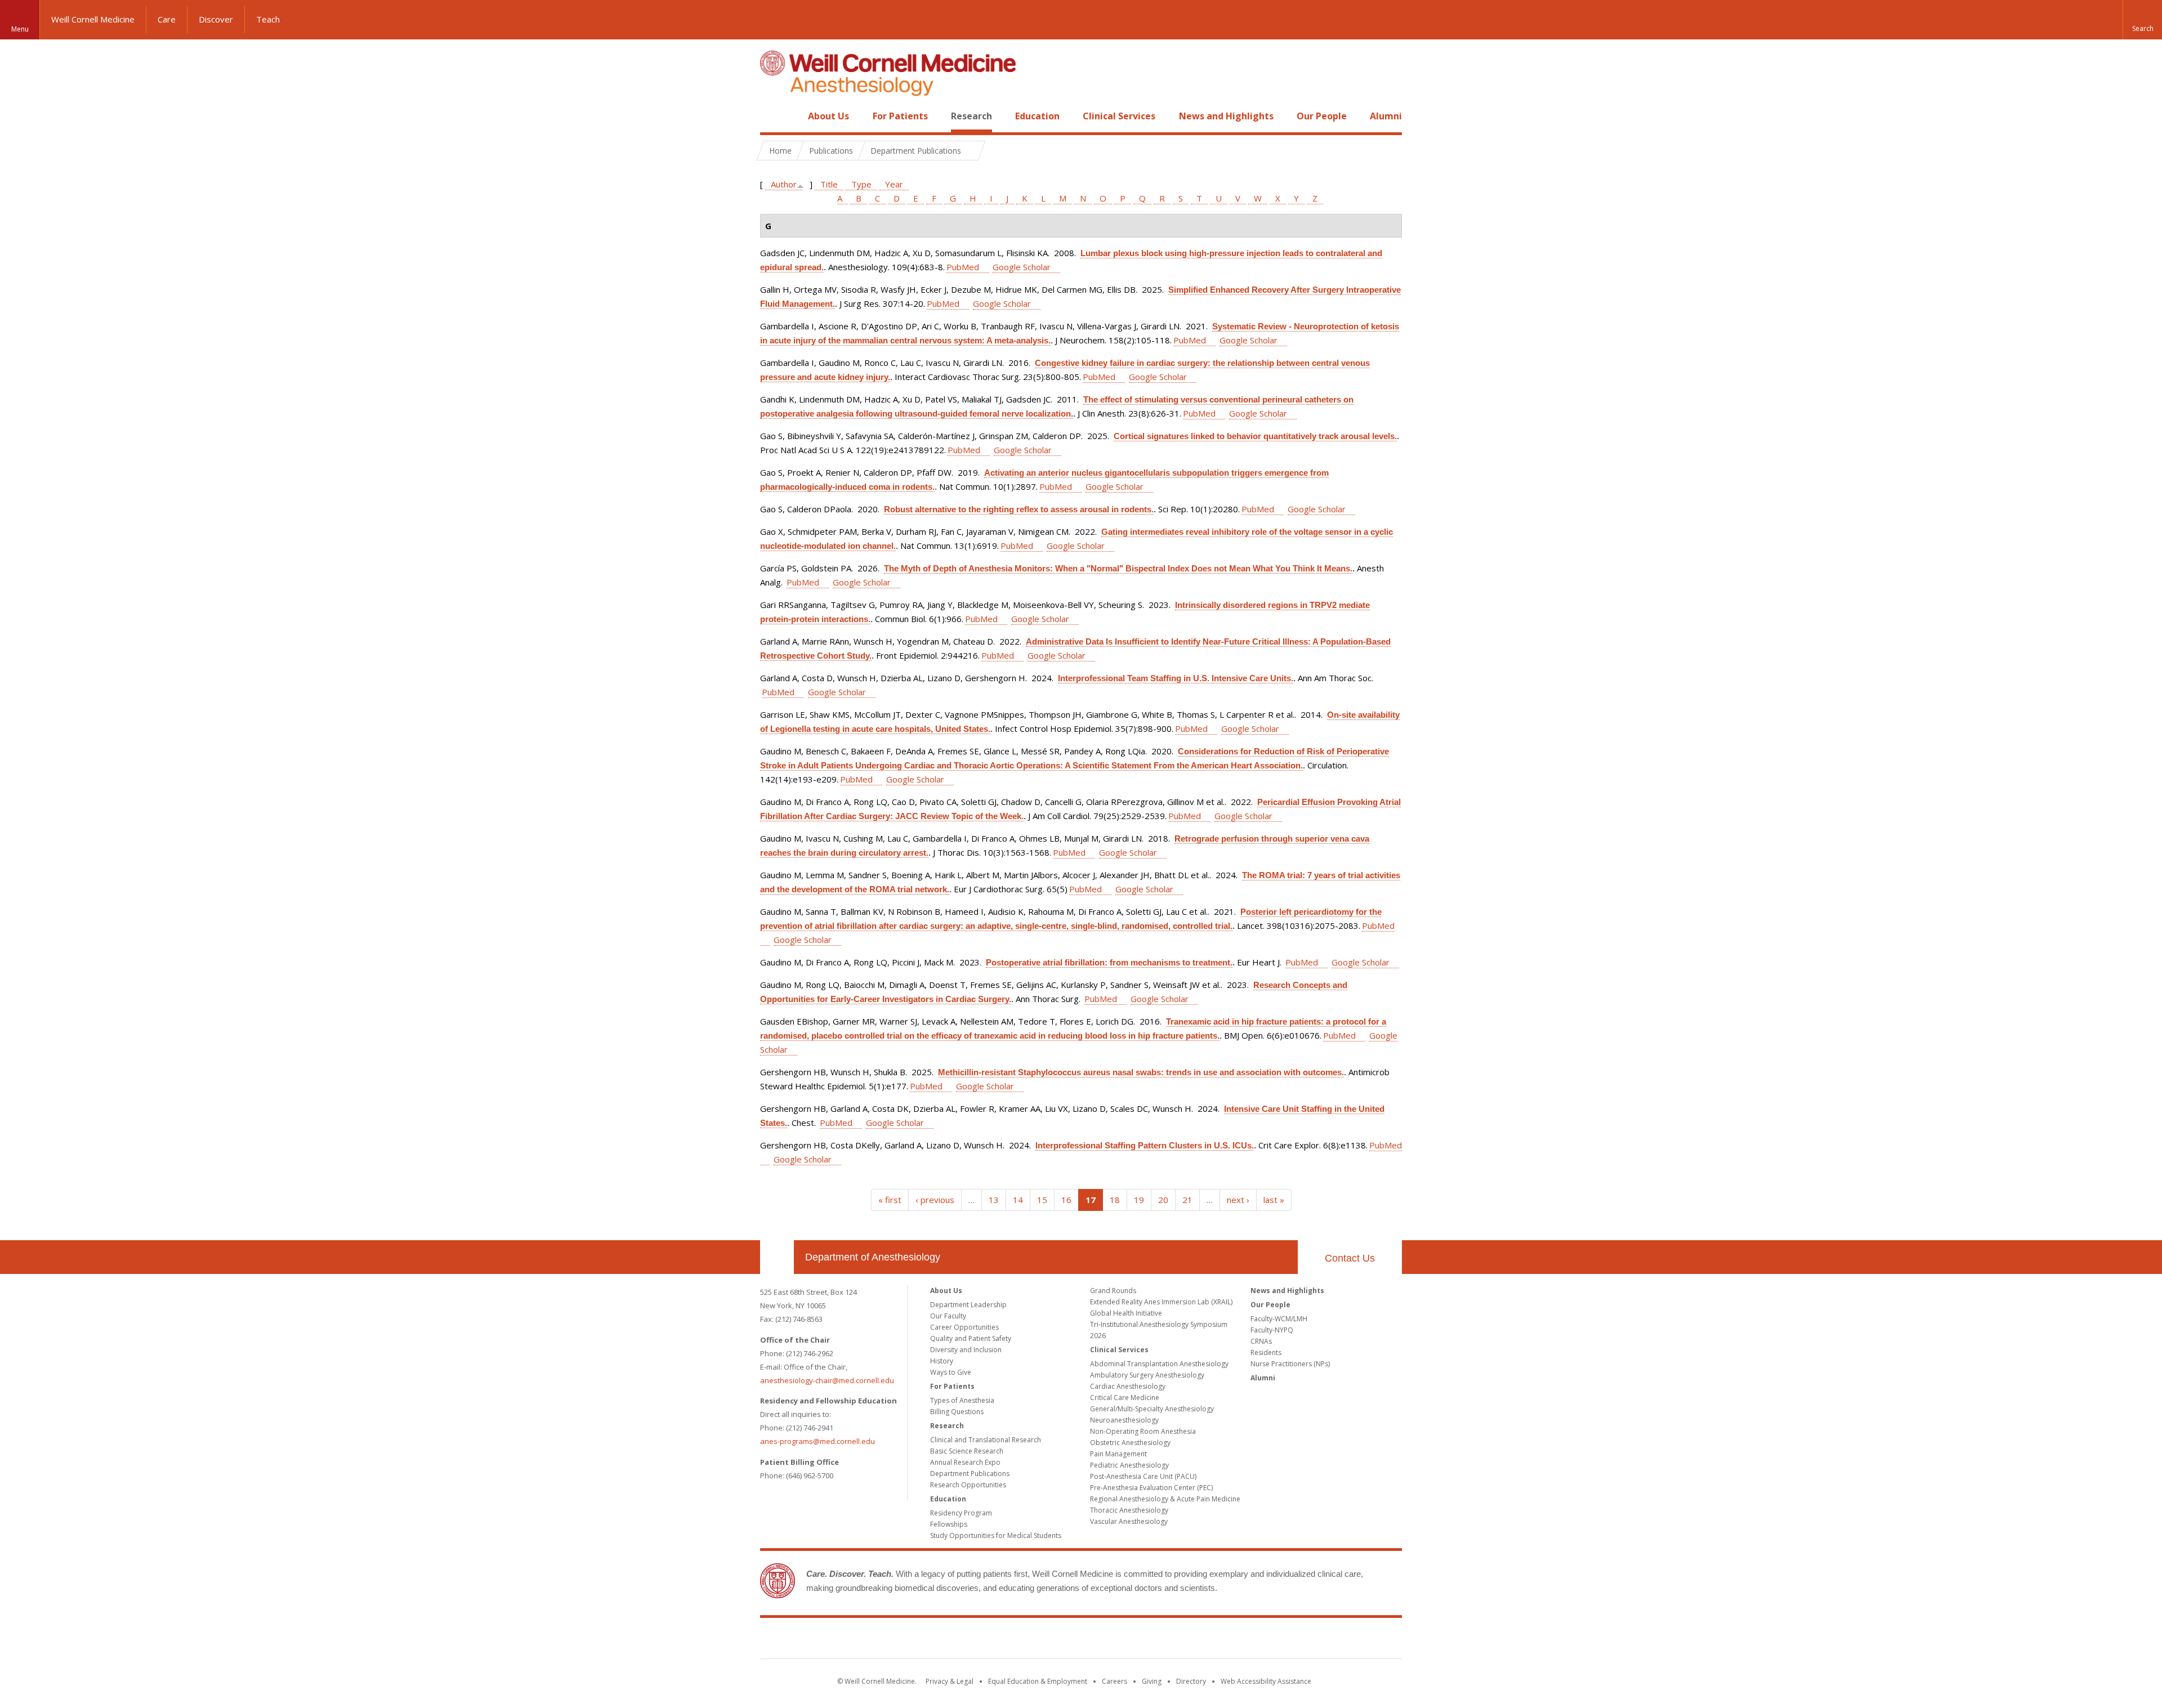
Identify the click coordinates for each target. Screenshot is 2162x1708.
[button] (2142, 20)
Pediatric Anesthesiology (1129, 1465)
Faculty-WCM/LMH (1279, 1319)
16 (1066, 1200)
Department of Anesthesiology (873, 1257)
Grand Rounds (1113, 1291)
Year (894, 184)
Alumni (1386, 116)
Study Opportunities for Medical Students (996, 1535)
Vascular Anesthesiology (1129, 1521)
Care (167, 19)
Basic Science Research (967, 1451)
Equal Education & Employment (1038, 1681)
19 (1139, 1200)
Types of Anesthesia (962, 1400)
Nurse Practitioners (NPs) (1290, 1364)
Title (829, 184)
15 (1042, 1200)
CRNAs (1261, 1341)
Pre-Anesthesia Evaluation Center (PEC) (1151, 1488)
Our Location (777, 1257)
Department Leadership (968, 1305)
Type (861, 184)
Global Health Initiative (1126, 1313)
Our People (1322, 116)
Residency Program (961, 1513)
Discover (216, 19)
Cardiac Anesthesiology (1128, 1386)
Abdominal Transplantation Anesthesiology (1159, 1364)
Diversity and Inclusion (966, 1350)
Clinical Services (1119, 116)
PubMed (963, 267)
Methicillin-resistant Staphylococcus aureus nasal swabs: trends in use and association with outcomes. (1141, 1072)
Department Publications (970, 1474)
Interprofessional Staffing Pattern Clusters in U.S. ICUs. (1145, 1145)
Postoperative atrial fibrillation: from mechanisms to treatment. (1109, 962)
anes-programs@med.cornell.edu (818, 1441)
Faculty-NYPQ (1272, 1330)
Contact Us (1350, 1258)
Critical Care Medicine (1125, 1398)
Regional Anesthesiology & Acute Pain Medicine (1165, 1499)
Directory (1191, 1681)
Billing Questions (957, 1412)
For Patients (900, 116)
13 (994, 1200)
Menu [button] (20, 29)
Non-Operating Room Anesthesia (1143, 1431)
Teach (268, 19)
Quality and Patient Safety (971, 1338)
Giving (1152, 1681)
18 (1115, 1200)
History (942, 1361)
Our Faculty (948, 1316)
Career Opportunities (964, 1327)
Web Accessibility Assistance (1266, 1681)
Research (971, 116)
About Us (828, 116)
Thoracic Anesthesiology (1129, 1510)
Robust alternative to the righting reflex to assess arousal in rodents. (1019, 509)
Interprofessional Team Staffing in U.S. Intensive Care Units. (1176, 678)
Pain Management (1118, 1454)
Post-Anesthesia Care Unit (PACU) (1143, 1476)
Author (784, 184)
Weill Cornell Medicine (93, 19)
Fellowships (949, 1524)
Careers (1114, 1681)
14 (1018, 1200)
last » (1274, 1200)
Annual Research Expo (965, 1462)
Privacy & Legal (950, 1681)
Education (1037, 116)
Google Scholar (1022, 267)
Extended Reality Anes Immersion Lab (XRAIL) (1161, 1302)
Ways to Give (951, 1372)
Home (772, 116)
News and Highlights (1226, 116)
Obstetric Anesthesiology (1130, 1443)
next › (1238, 1200)
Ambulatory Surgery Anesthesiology (1147, 1375)
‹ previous (935, 1200)
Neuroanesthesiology (1124, 1420)
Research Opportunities (968, 1485)
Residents (1266, 1352)
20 (1163, 1200)
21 (1187, 1200)
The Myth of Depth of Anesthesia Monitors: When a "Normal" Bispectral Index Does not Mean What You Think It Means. (1118, 568)
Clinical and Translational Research (986, 1440)
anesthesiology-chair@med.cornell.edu (827, 1380)
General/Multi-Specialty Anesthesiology (1152, 1409)
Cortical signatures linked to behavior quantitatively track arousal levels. (1255, 436)
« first (890, 1200)
